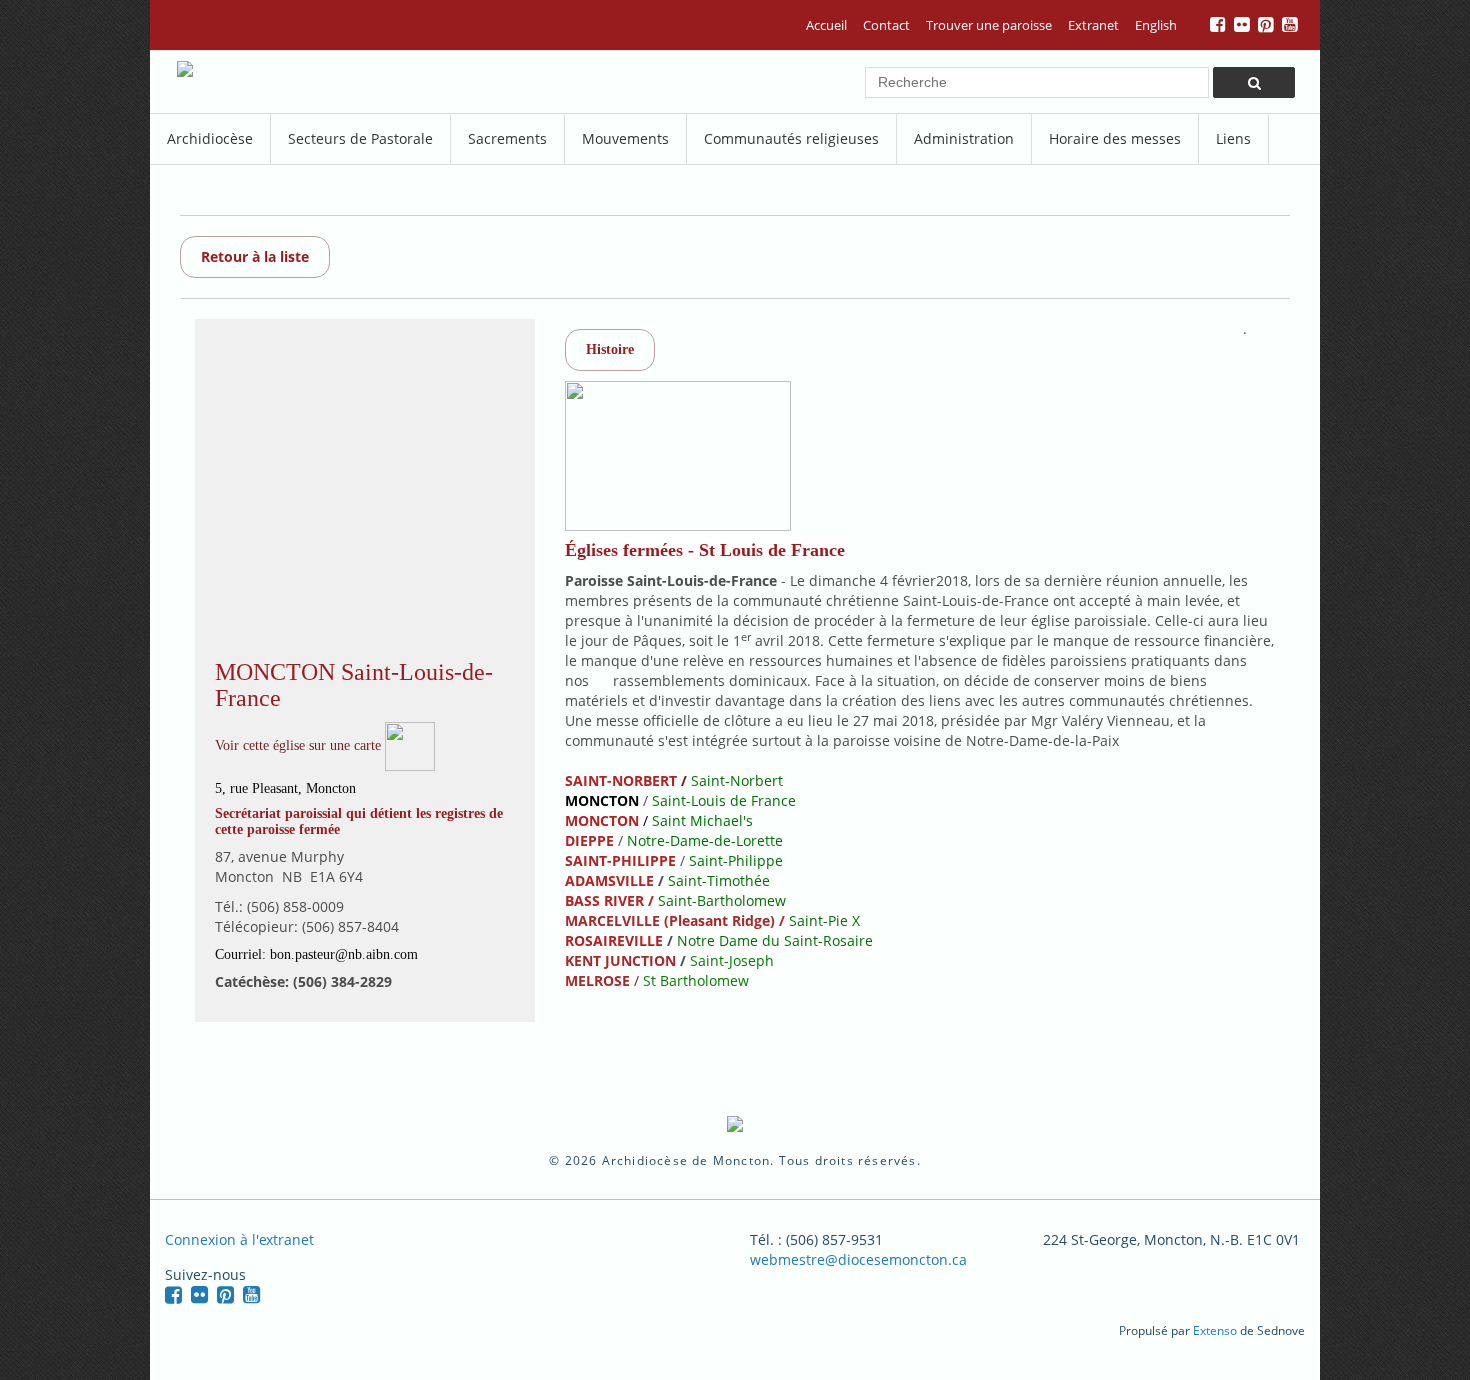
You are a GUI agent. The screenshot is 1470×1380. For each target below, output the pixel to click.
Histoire (610, 349)
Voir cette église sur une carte (300, 745)
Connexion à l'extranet (239, 1239)
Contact (886, 25)
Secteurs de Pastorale (360, 138)
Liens (1233, 138)
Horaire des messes (1115, 138)
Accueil (826, 25)
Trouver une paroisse (989, 25)
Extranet (1093, 25)
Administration (964, 138)
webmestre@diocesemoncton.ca (858, 1259)
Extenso (1215, 1330)
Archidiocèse (210, 138)
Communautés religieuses (791, 138)
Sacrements (507, 138)
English (1156, 25)
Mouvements (625, 138)
